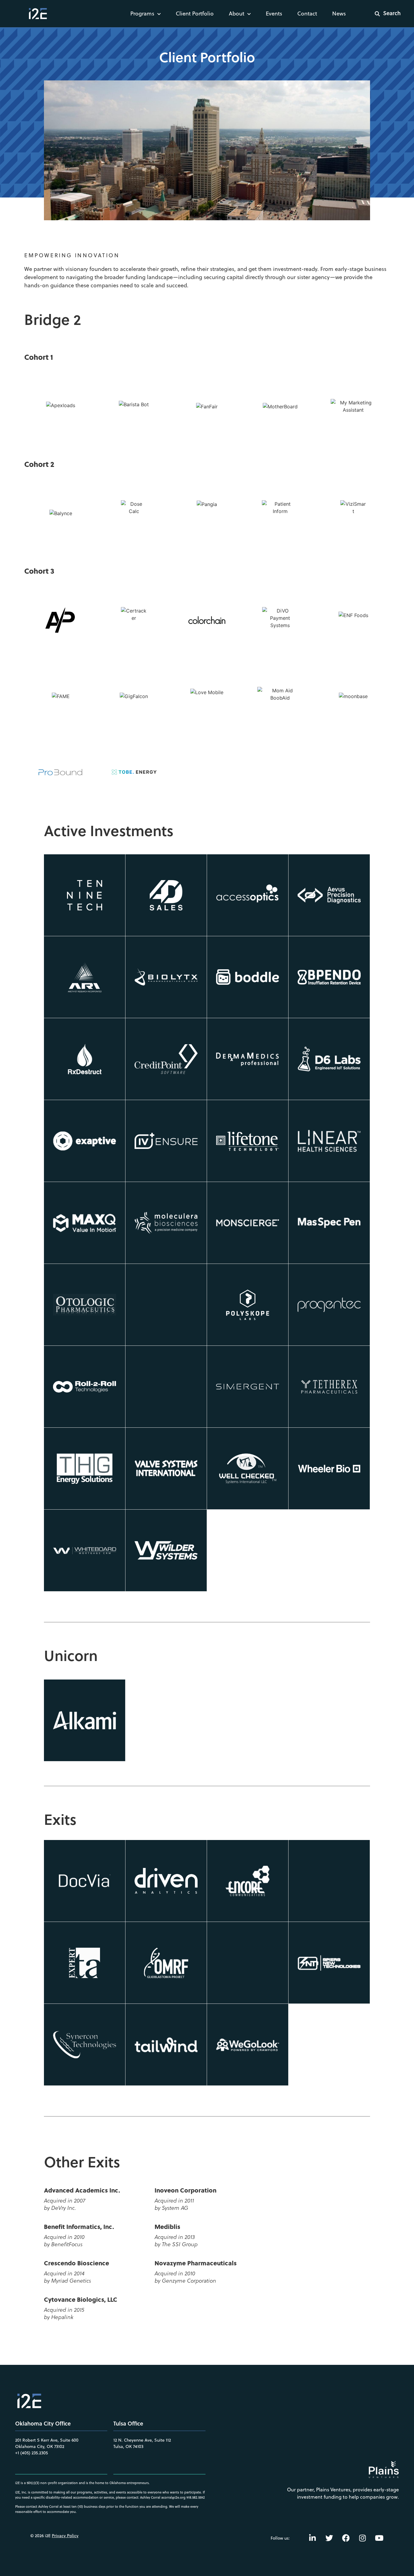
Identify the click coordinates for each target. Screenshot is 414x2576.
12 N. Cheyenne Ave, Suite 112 (142, 2440)
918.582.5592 (196, 2497)
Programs (142, 14)
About (237, 14)
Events (274, 14)
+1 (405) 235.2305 (32, 2453)
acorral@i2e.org (173, 2497)
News (339, 14)
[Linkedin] (312, 2538)
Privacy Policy (65, 2536)
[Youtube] (379, 2538)
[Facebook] (346, 2538)
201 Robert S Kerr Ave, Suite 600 (47, 2440)
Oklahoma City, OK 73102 (40, 2446)
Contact (307, 14)
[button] (384, 14)
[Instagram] (362, 2538)
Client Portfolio (195, 14)
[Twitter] (329, 2538)
